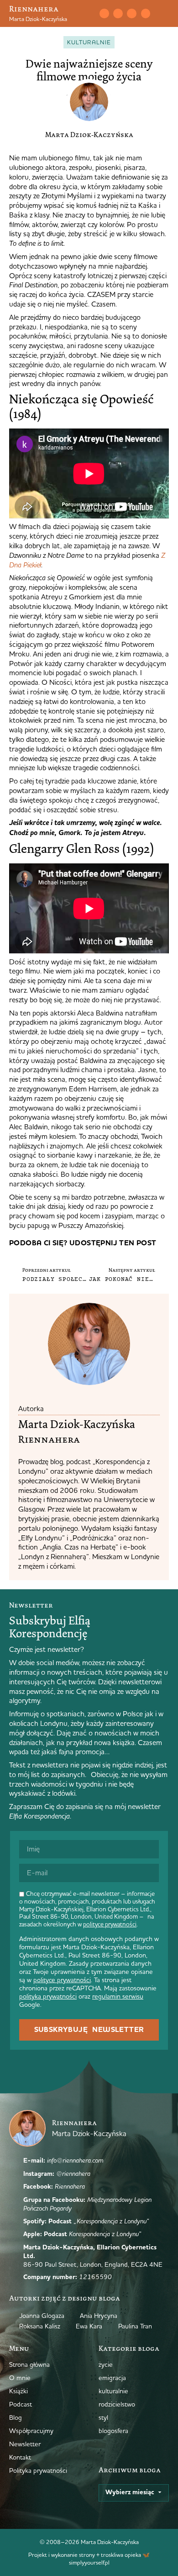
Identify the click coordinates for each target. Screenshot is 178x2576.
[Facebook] (131, 13)
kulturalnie (89, 42)
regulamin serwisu (118, 1996)
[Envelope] (104, 13)
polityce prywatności (110, 1924)
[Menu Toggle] (165, 14)
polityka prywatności (48, 1996)
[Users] (146, 13)
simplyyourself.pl (89, 2562)
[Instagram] (118, 13)
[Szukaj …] (88, 14)
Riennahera (34, 9)
